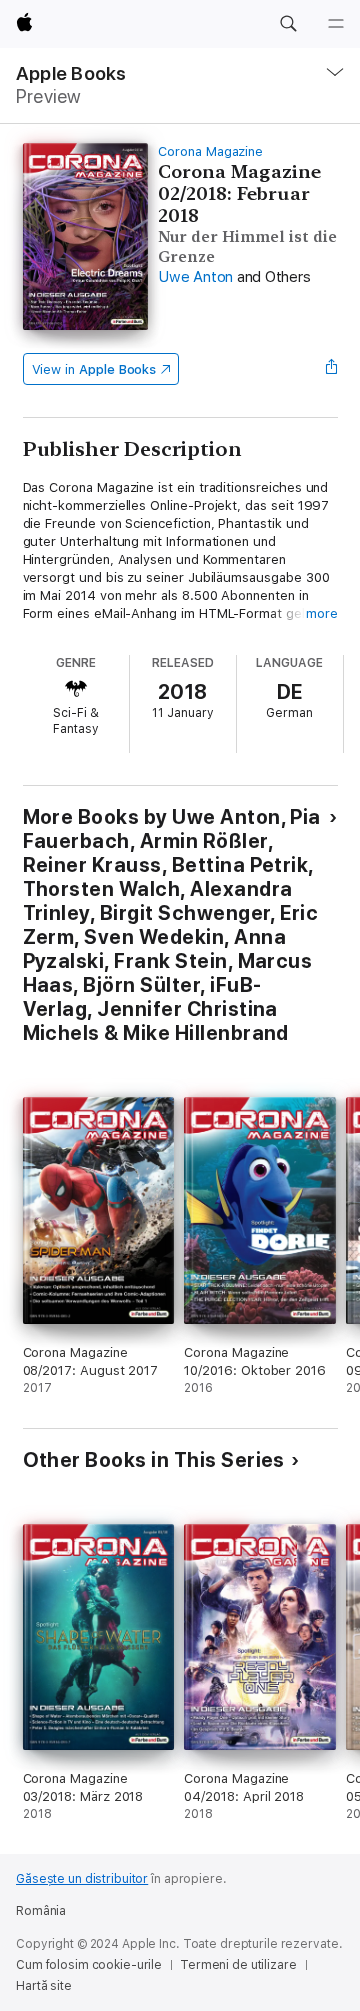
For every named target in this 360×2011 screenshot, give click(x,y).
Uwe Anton (195, 277)
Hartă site (44, 1986)
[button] (288, 24)
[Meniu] (336, 24)
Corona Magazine (210, 151)
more (322, 613)
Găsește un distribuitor (82, 1879)
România (41, 1911)
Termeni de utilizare (238, 1965)
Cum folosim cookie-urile (89, 1965)
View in (94, 369)
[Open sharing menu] (331, 369)
